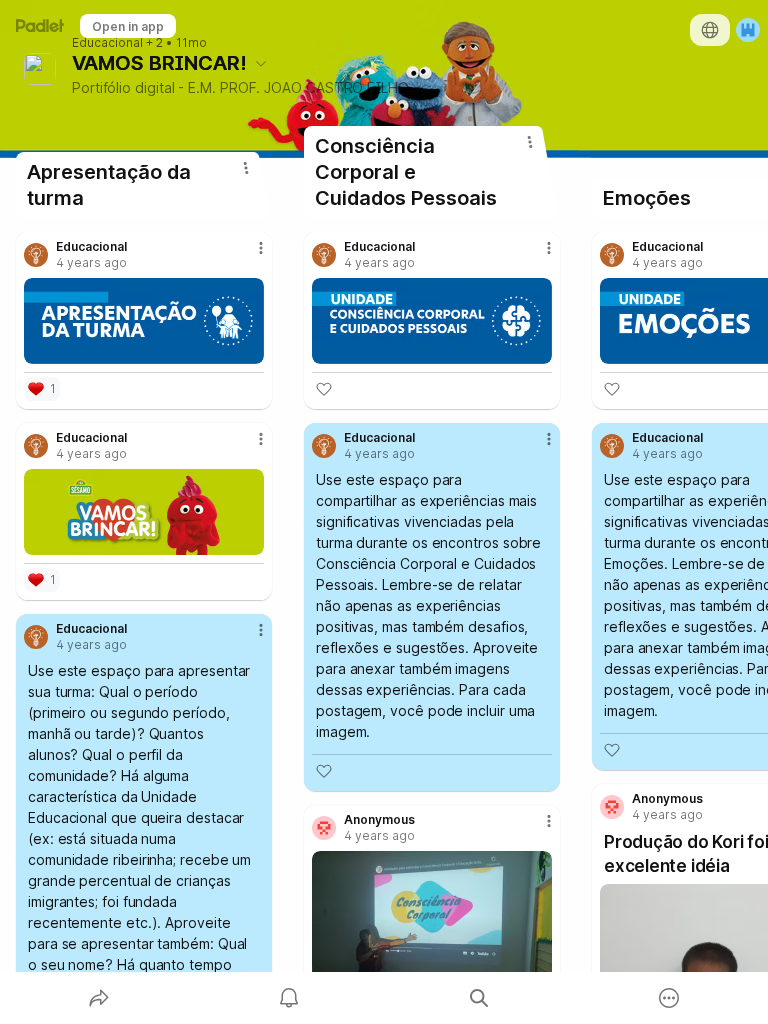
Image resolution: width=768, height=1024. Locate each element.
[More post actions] (248, 256)
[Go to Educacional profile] (36, 255)
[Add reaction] (324, 389)
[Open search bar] (479, 998)
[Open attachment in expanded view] (144, 321)
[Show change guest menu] (748, 30)
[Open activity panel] (289, 998)
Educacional (107, 43)
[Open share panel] (99, 998)
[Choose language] (710, 30)
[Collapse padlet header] (261, 63)
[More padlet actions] (669, 998)
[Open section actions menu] (246, 168)
